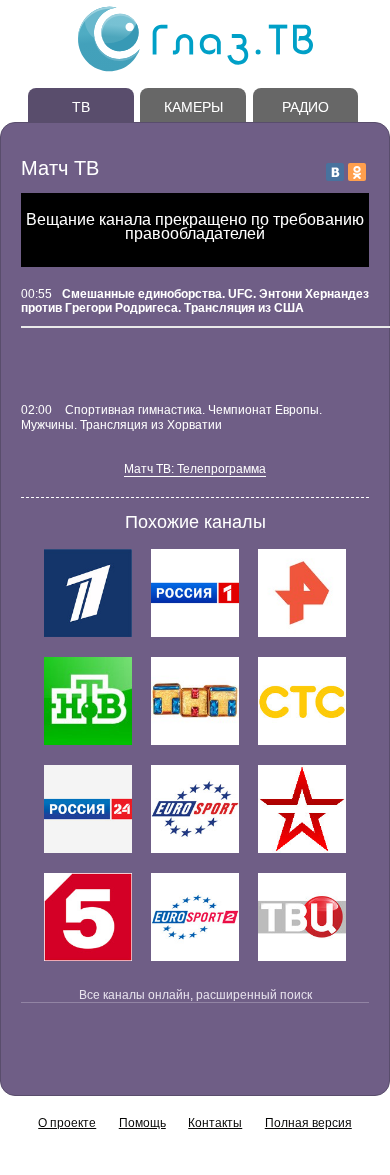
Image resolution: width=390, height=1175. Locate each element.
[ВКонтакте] (335, 172)
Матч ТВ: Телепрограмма (195, 469)
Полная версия (308, 1123)
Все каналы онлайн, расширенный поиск (195, 995)
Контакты (215, 1123)
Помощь (142, 1123)
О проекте (67, 1123)
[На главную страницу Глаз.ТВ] (195, 69)
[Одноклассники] (357, 172)
